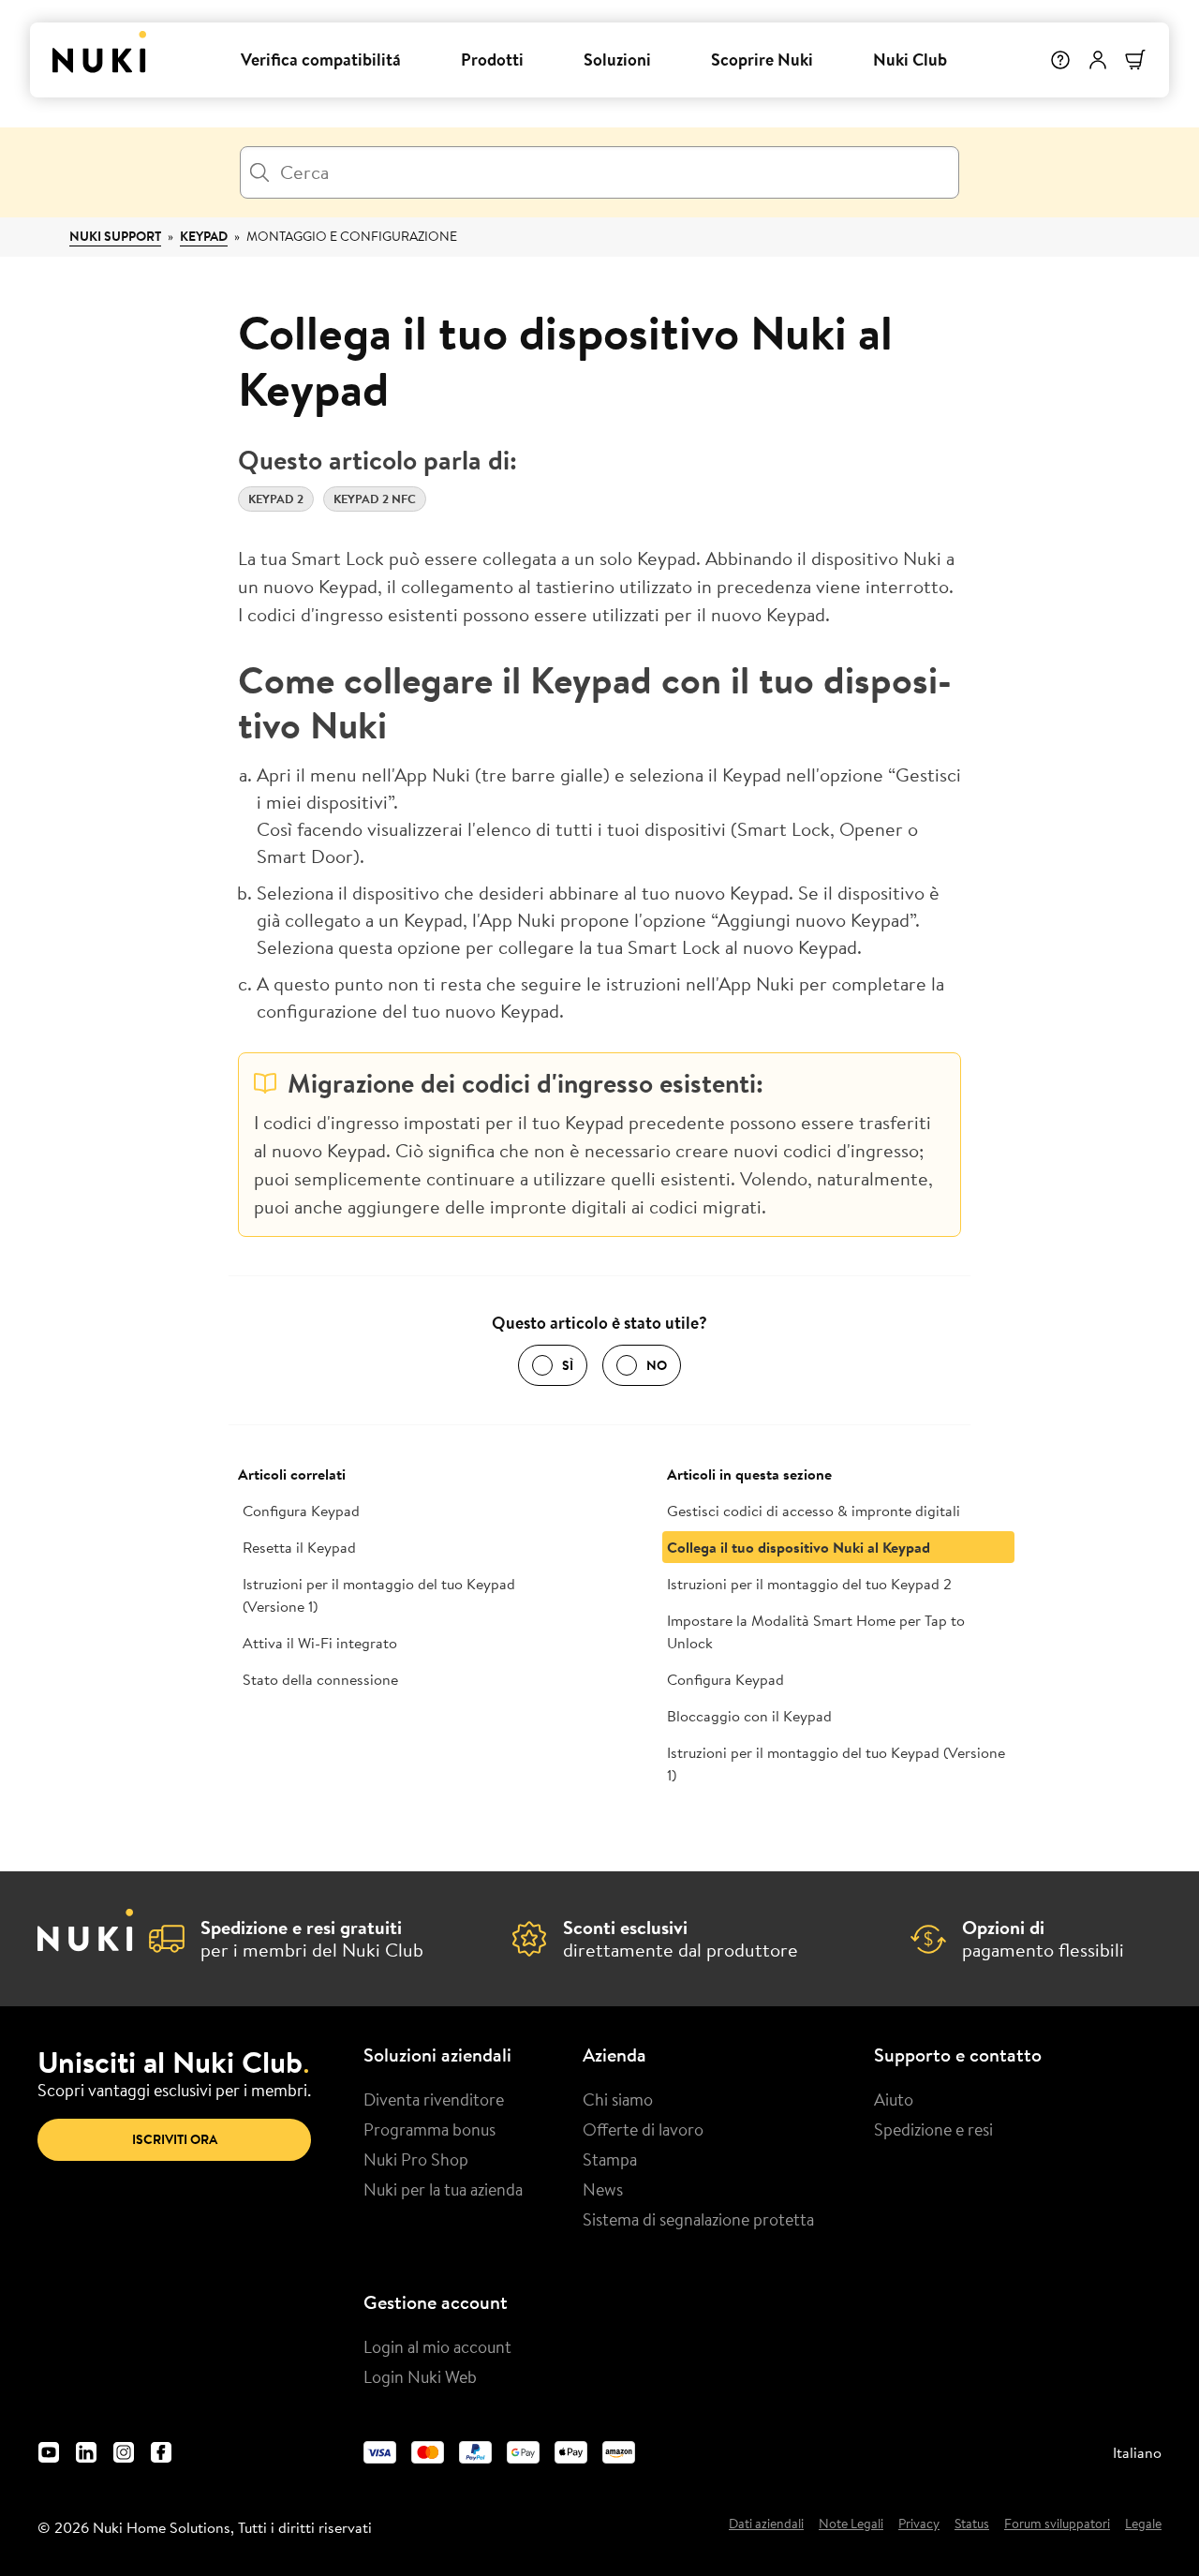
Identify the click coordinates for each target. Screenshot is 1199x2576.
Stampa (610, 2159)
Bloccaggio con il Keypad (749, 1716)
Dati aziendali (766, 2524)
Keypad (204, 236)
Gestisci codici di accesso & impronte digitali (814, 1511)
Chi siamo (618, 2099)
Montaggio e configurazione (352, 236)
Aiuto (894, 2099)
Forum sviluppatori (1057, 2524)
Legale (1143, 2524)
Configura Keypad (301, 1511)
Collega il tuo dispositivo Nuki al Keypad (799, 1547)
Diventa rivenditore (434, 2099)
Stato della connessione (320, 1679)
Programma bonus (429, 2129)
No (657, 1365)
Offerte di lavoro (643, 2129)
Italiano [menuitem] (1137, 2452)
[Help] (1060, 60)
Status (972, 2524)
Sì (568, 1365)
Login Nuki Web (420, 2376)
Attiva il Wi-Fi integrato (320, 1643)
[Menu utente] (1098, 60)
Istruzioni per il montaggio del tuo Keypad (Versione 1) (379, 1595)
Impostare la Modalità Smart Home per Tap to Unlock (816, 1631)
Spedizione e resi (933, 2129)
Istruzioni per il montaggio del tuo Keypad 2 (809, 1584)
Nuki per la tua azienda (443, 2189)
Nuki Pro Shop (416, 2159)
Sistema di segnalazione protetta (698, 2219)
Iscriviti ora (175, 2139)
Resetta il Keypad (299, 1547)
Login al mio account (437, 2346)
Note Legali (851, 2524)
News (603, 2189)
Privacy (919, 2524)
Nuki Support (115, 236)
